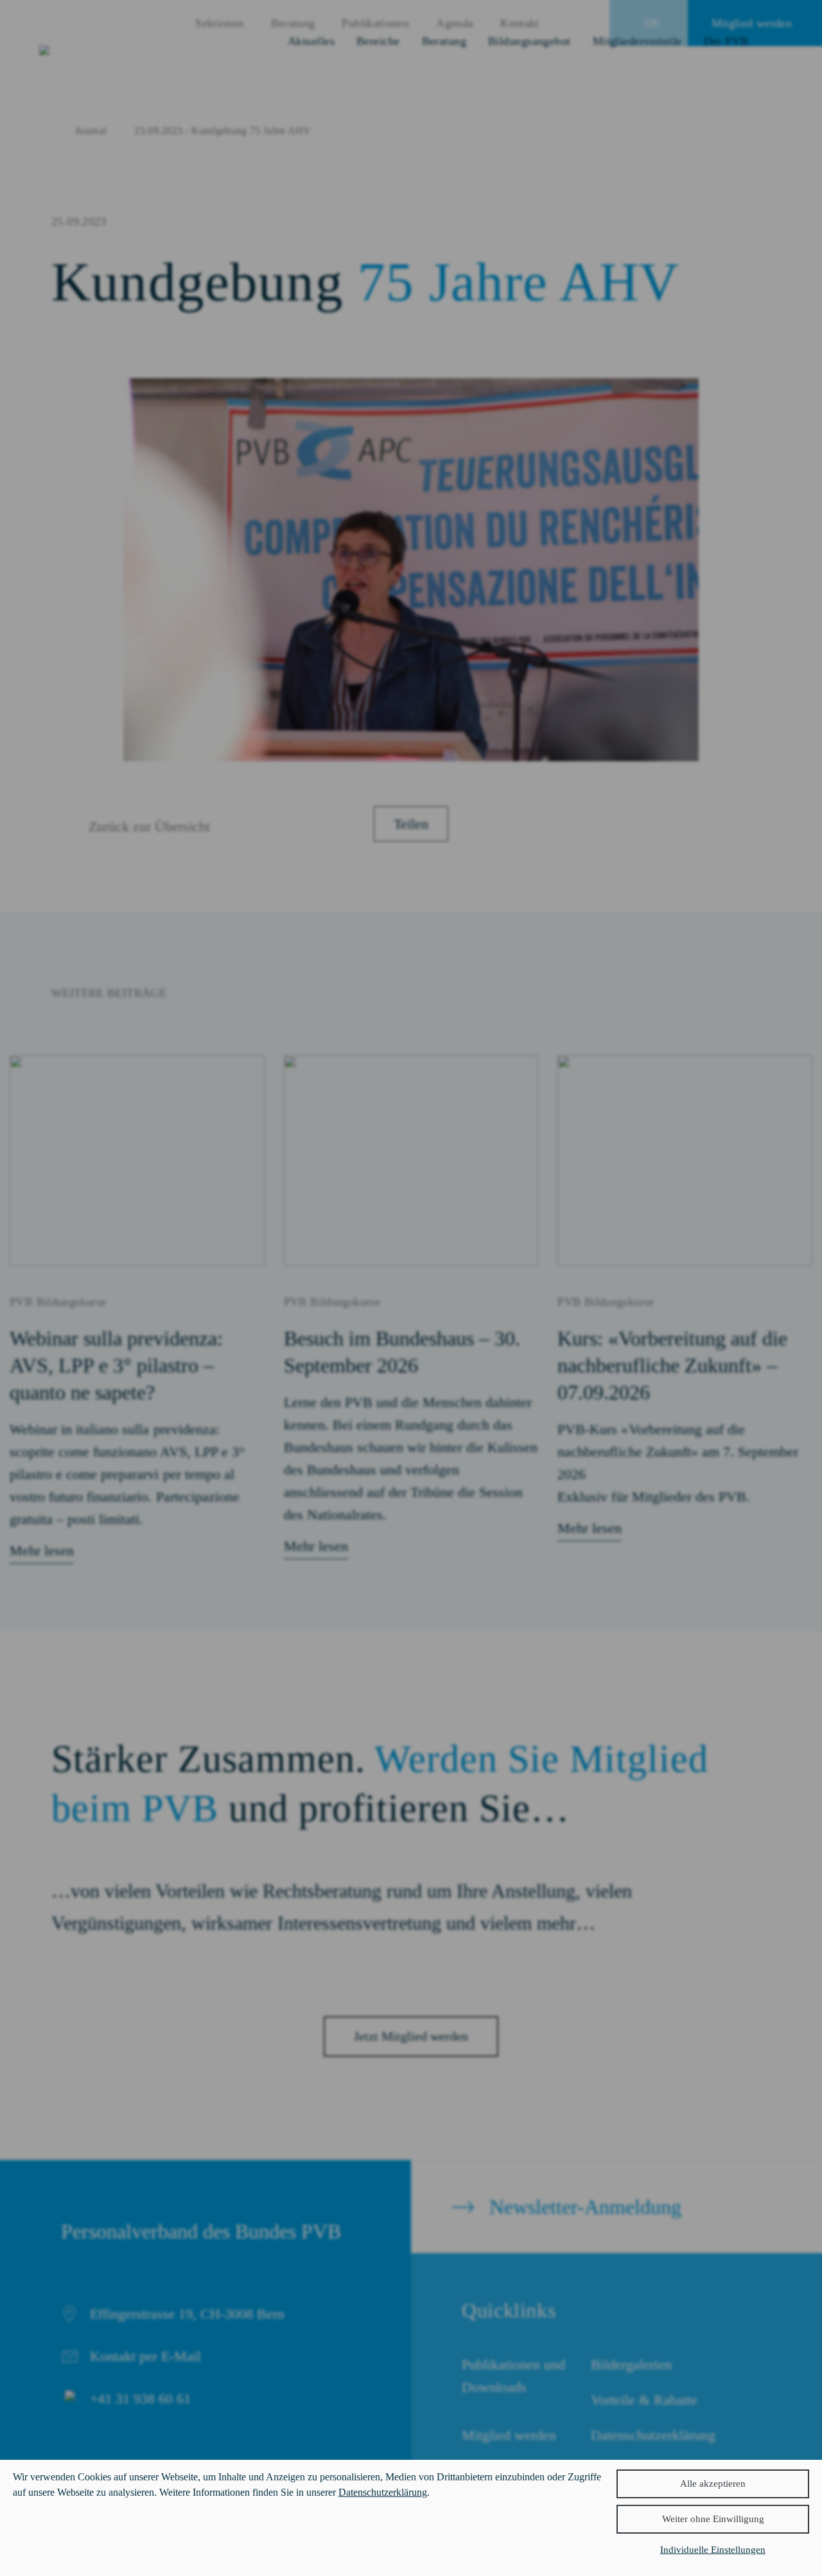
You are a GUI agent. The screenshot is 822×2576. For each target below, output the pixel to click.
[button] (713, 2519)
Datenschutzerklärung (383, 2492)
